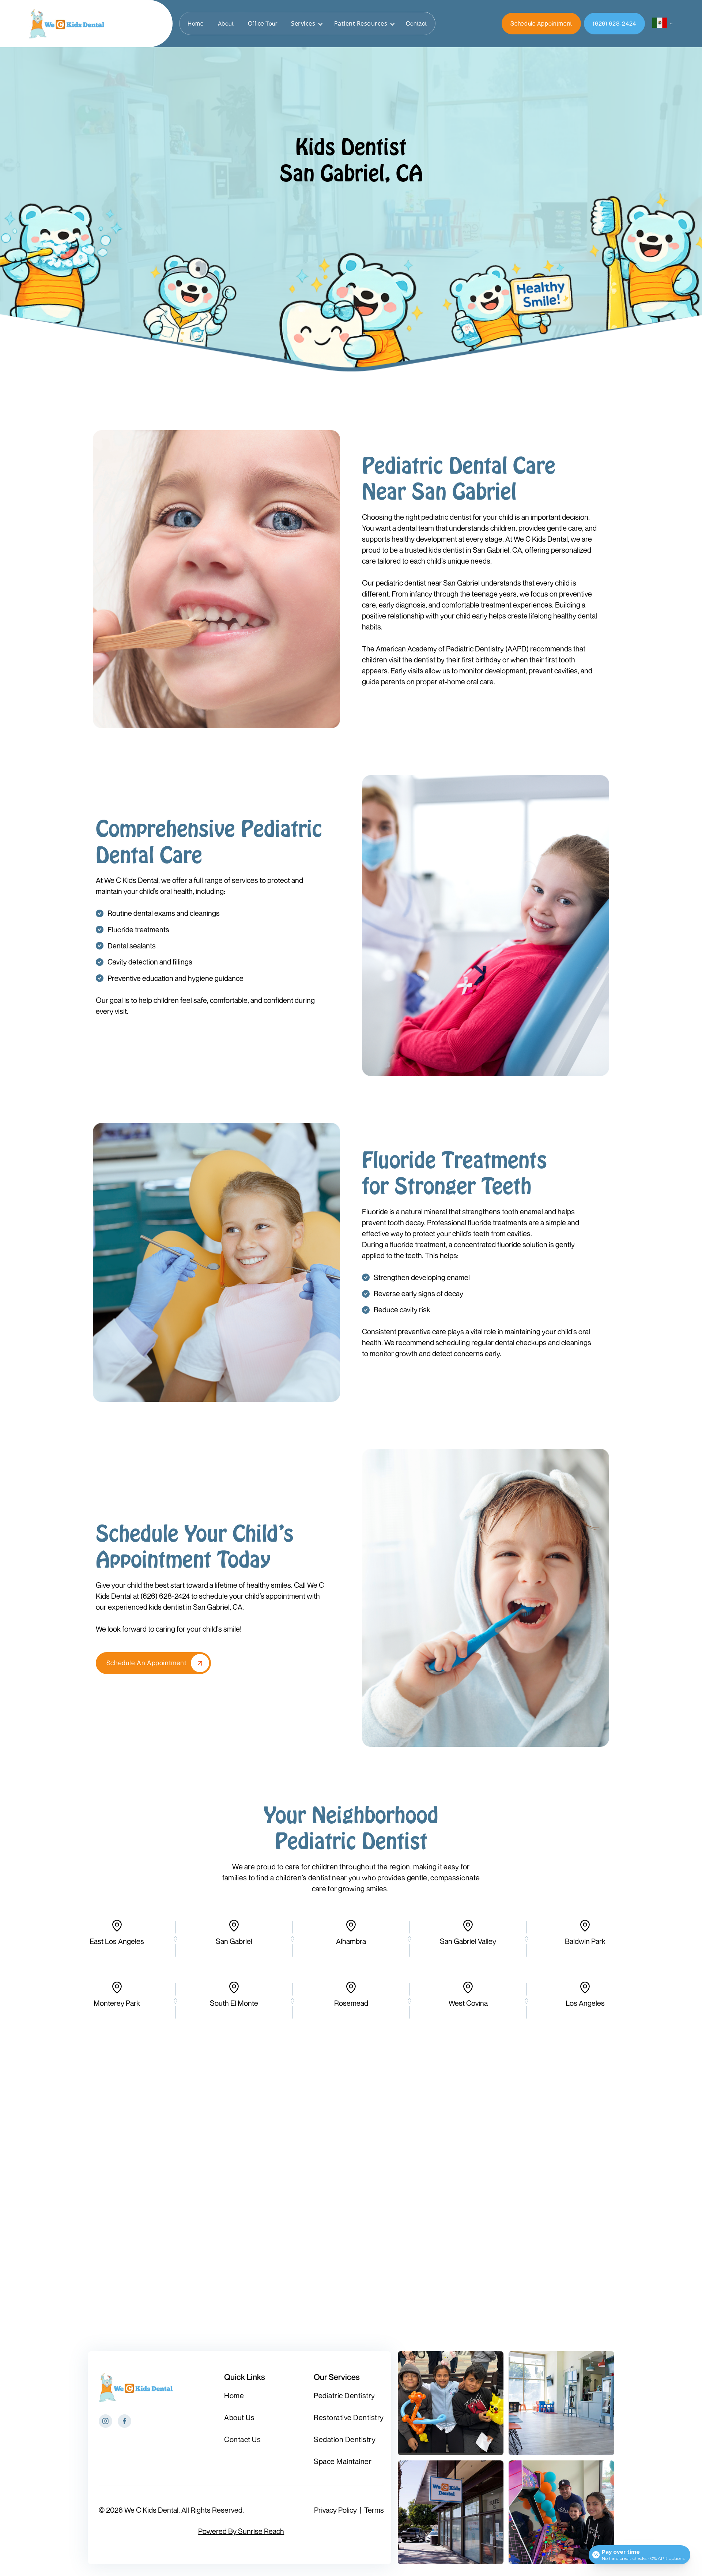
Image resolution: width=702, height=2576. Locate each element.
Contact (416, 23)
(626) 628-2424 (614, 23)
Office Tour (263, 23)
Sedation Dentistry (345, 2440)
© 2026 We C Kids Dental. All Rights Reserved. (171, 2510)
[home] (67, 24)
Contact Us (242, 2440)
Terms (374, 2510)
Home (196, 23)
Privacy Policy (335, 2510)
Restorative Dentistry (349, 2418)
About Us (239, 2418)
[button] (305, 23)
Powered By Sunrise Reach (241, 2531)
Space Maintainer (343, 2462)
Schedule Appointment (541, 23)
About (226, 23)
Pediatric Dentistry (344, 2396)
